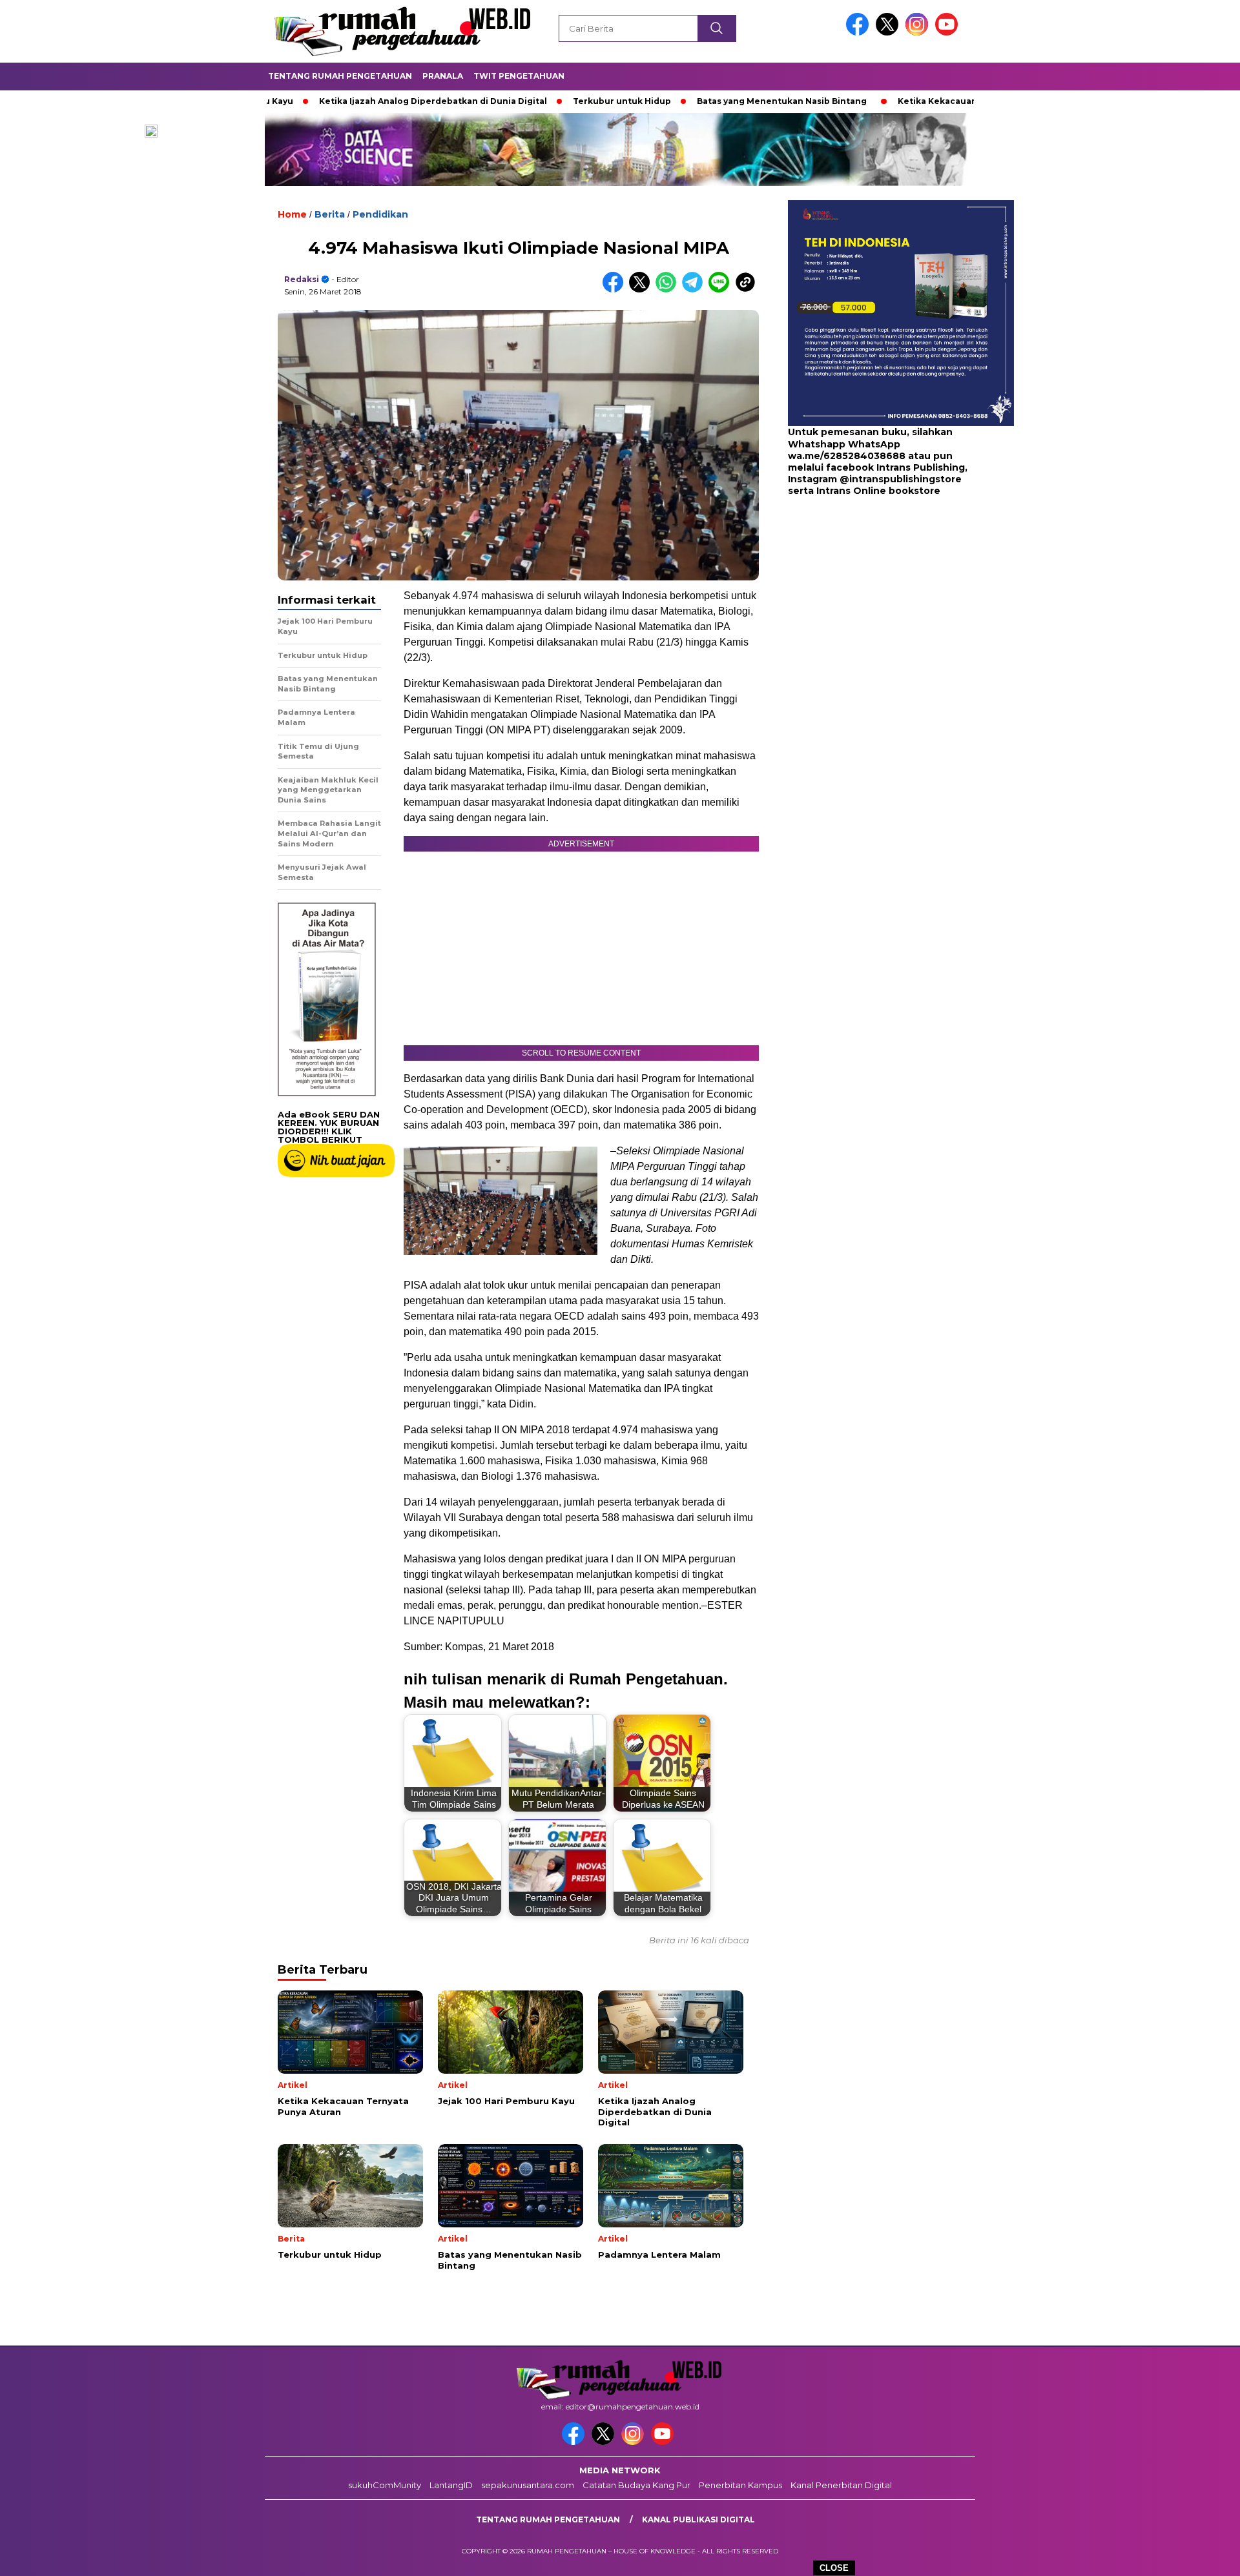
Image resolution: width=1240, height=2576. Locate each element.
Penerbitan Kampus (740, 2485)
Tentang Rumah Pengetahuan (340, 76)
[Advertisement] (869, 600)
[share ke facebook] (616, 290)
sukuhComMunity (385, 2485)
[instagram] (919, 33)
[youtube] (949, 33)
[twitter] (889, 33)
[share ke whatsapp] (669, 290)
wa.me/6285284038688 (847, 456)
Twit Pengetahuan (519, 76)
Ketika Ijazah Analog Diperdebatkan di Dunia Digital (343, 101)
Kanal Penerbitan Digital (841, 2485)
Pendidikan (380, 214)
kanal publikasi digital (698, 2520)
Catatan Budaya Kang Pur (636, 2485)
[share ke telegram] (695, 290)
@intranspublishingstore (901, 479)
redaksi (302, 279)
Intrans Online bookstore (878, 491)
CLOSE (834, 2568)
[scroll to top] (1192, 2556)
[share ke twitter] (642, 290)
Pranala (443, 76)
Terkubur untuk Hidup (532, 101)
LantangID (451, 2485)
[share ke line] (722, 290)
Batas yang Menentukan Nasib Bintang (692, 101)
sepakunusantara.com (528, 2485)
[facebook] (860, 33)
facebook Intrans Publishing (895, 467)
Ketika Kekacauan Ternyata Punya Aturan (899, 101)
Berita (330, 214)
